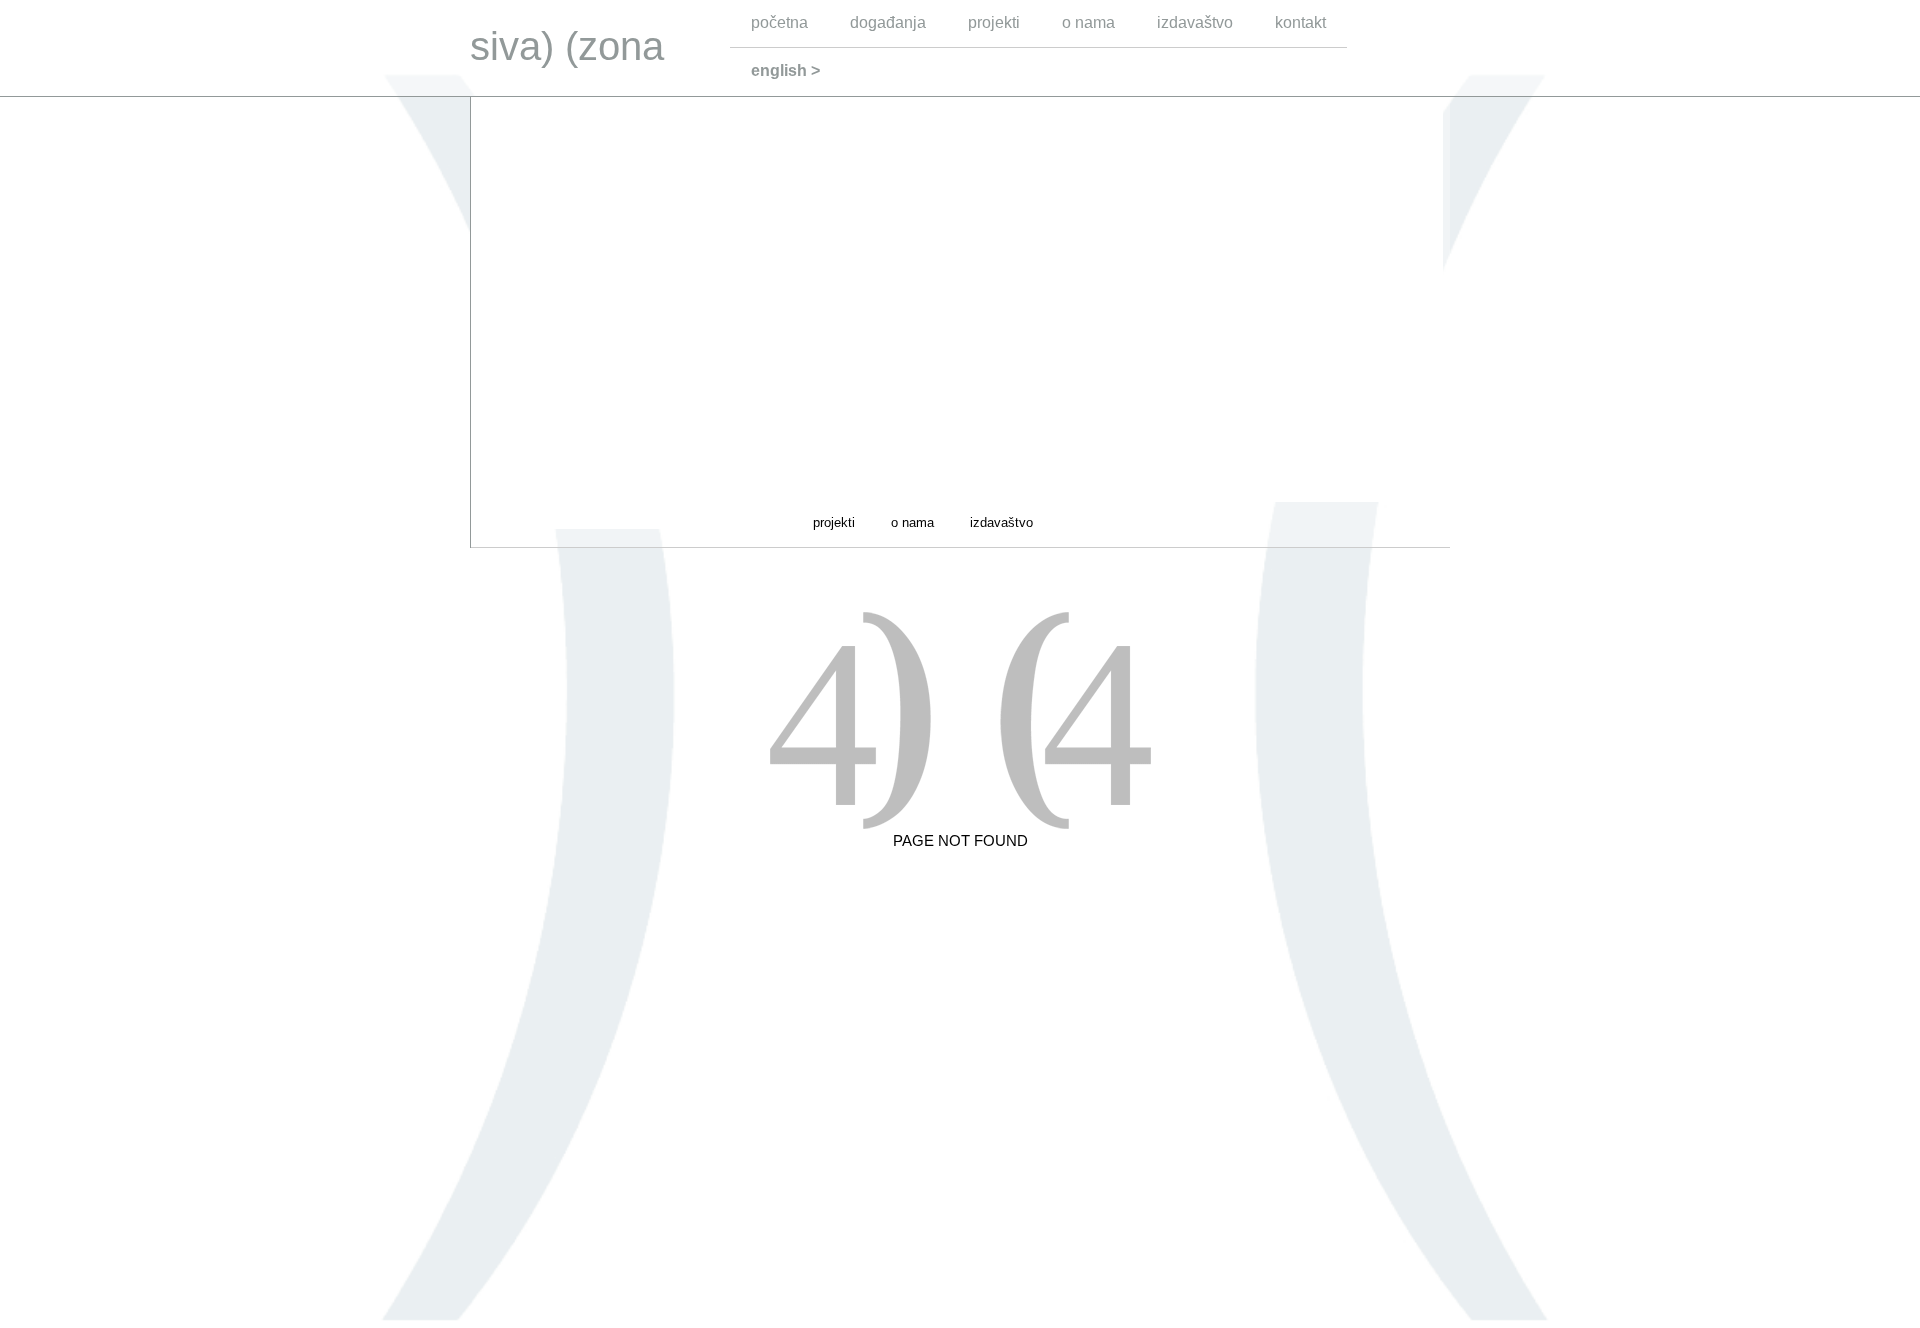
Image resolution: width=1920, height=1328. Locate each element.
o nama (1088, 22)
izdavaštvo (1195, 22)
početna (779, 22)
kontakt (1300, 22)
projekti (994, 22)
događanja (888, 22)
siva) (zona (567, 46)
